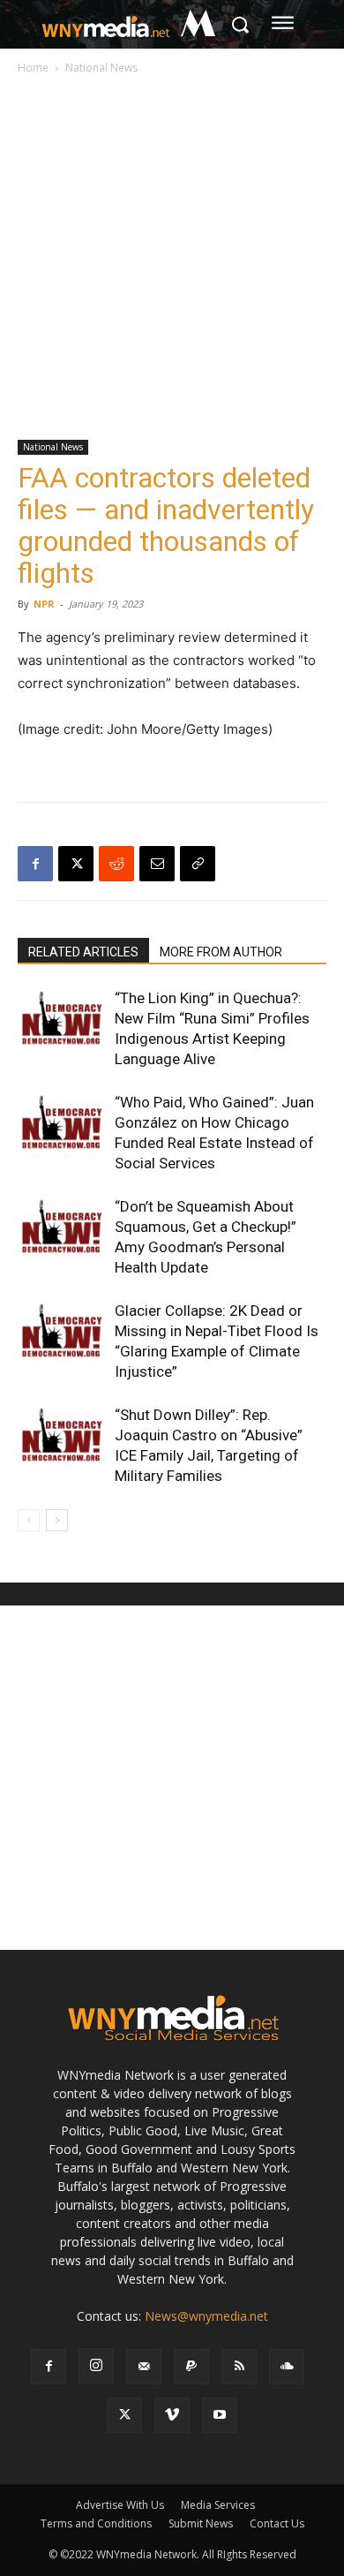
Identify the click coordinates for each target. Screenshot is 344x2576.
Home (33, 68)
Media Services (218, 2505)
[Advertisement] (172, 259)
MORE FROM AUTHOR (221, 952)
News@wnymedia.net (206, 2316)
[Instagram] (96, 2366)
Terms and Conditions (96, 2523)
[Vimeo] (172, 2415)
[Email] (157, 864)
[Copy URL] (198, 864)
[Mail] (144, 2367)
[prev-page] (29, 1520)
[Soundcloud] (287, 2367)
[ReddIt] (116, 864)
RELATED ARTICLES (83, 952)
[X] (76, 864)
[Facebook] (35, 864)
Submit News (201, 2523)
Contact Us (277, 2523)
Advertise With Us (120, 2505)
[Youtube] (220, 2415)
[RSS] (239, 2367)
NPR (44, 604)
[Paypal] (191, 2367)
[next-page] (57, 1520)
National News (101, 68)
